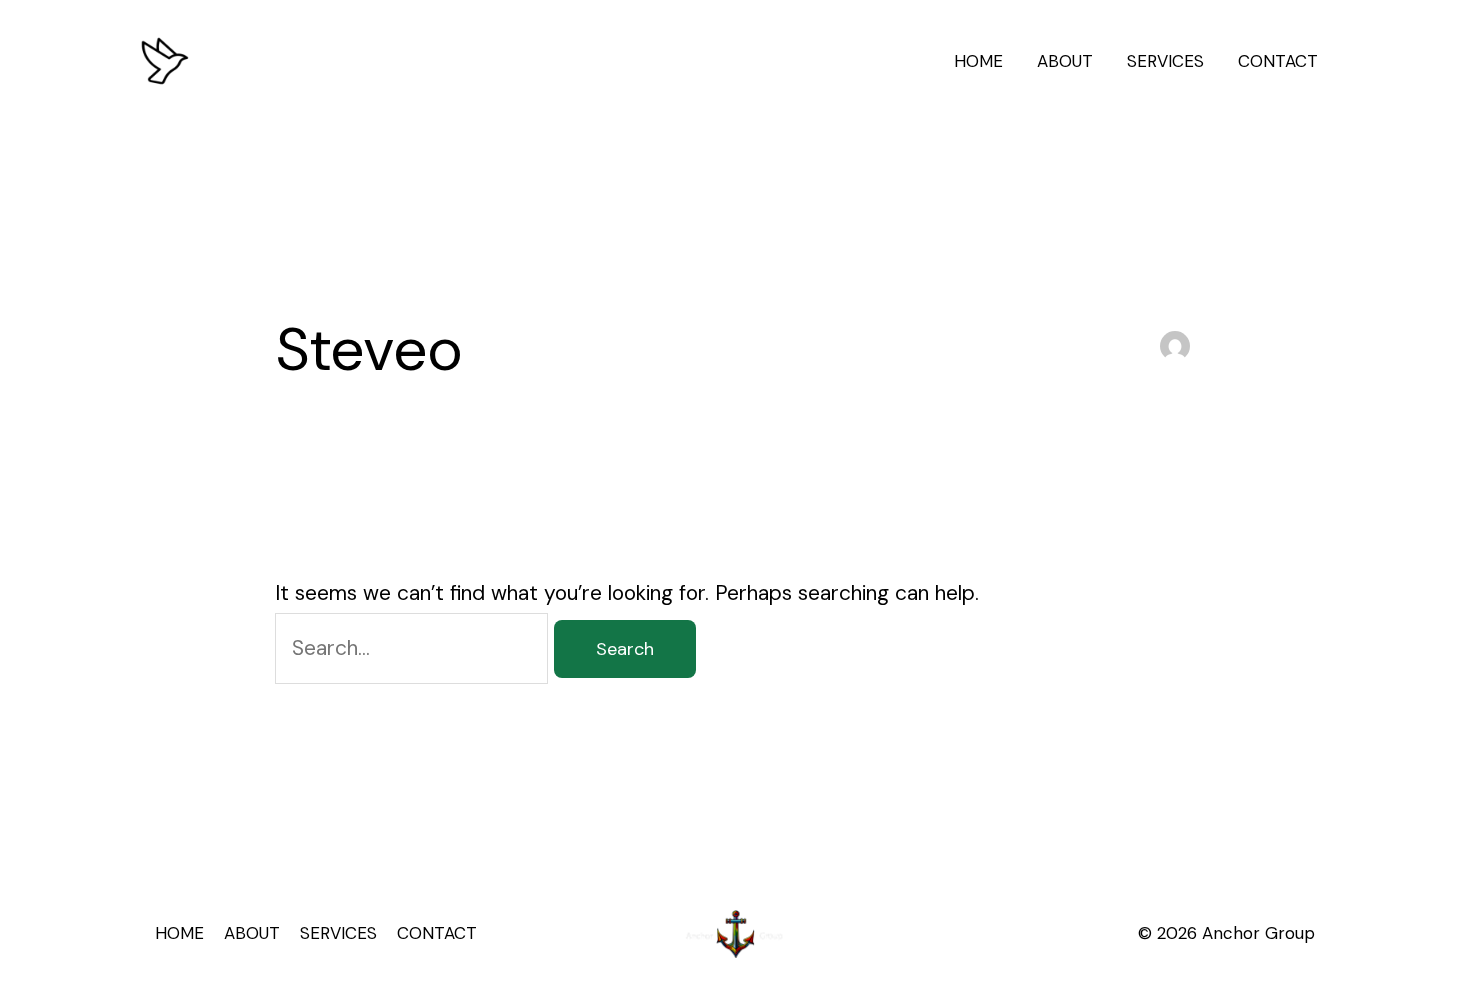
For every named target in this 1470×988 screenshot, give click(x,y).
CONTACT (1278, 61)
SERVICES (1165, 61)
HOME (978, 61)
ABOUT (1065, 61)
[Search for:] (414, 648)
